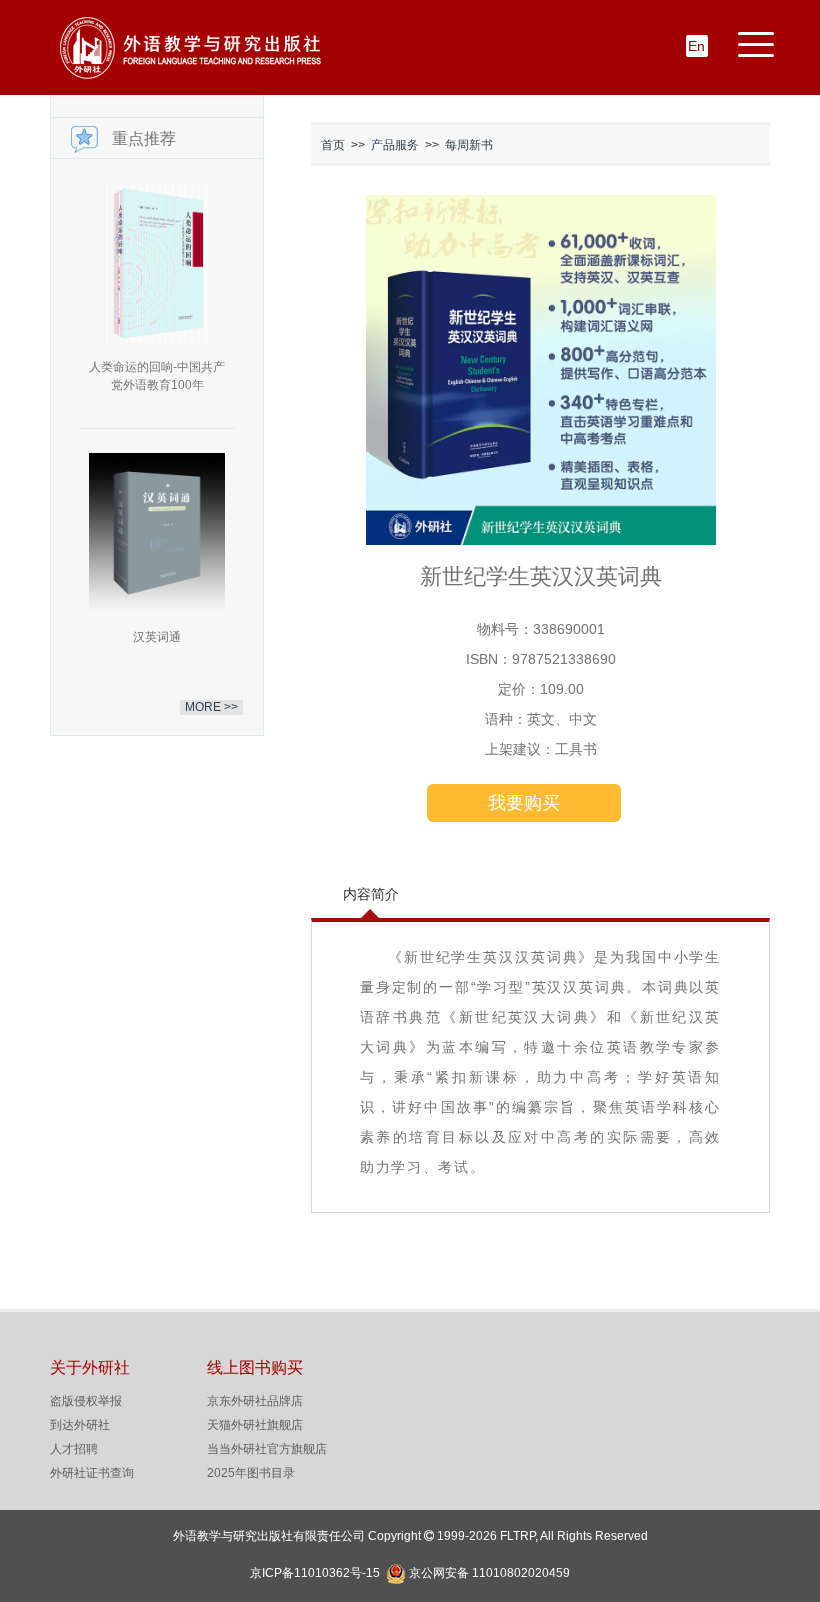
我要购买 (524, 803)
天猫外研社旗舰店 (255, 1425)
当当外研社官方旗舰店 (267, 1449)
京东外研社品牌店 (255, 1401)
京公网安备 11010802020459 (489, 1571)
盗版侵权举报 (86, 1401)
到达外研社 (80, 1425)
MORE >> (211, 707)
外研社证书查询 (92, 1473)
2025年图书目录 (251, 1473)
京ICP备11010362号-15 (315, 1573)
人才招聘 (74, 1449)
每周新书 (469, 145)
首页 (333, 145)
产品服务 (395, 145)
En (696, 46)
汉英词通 (157, 637)
